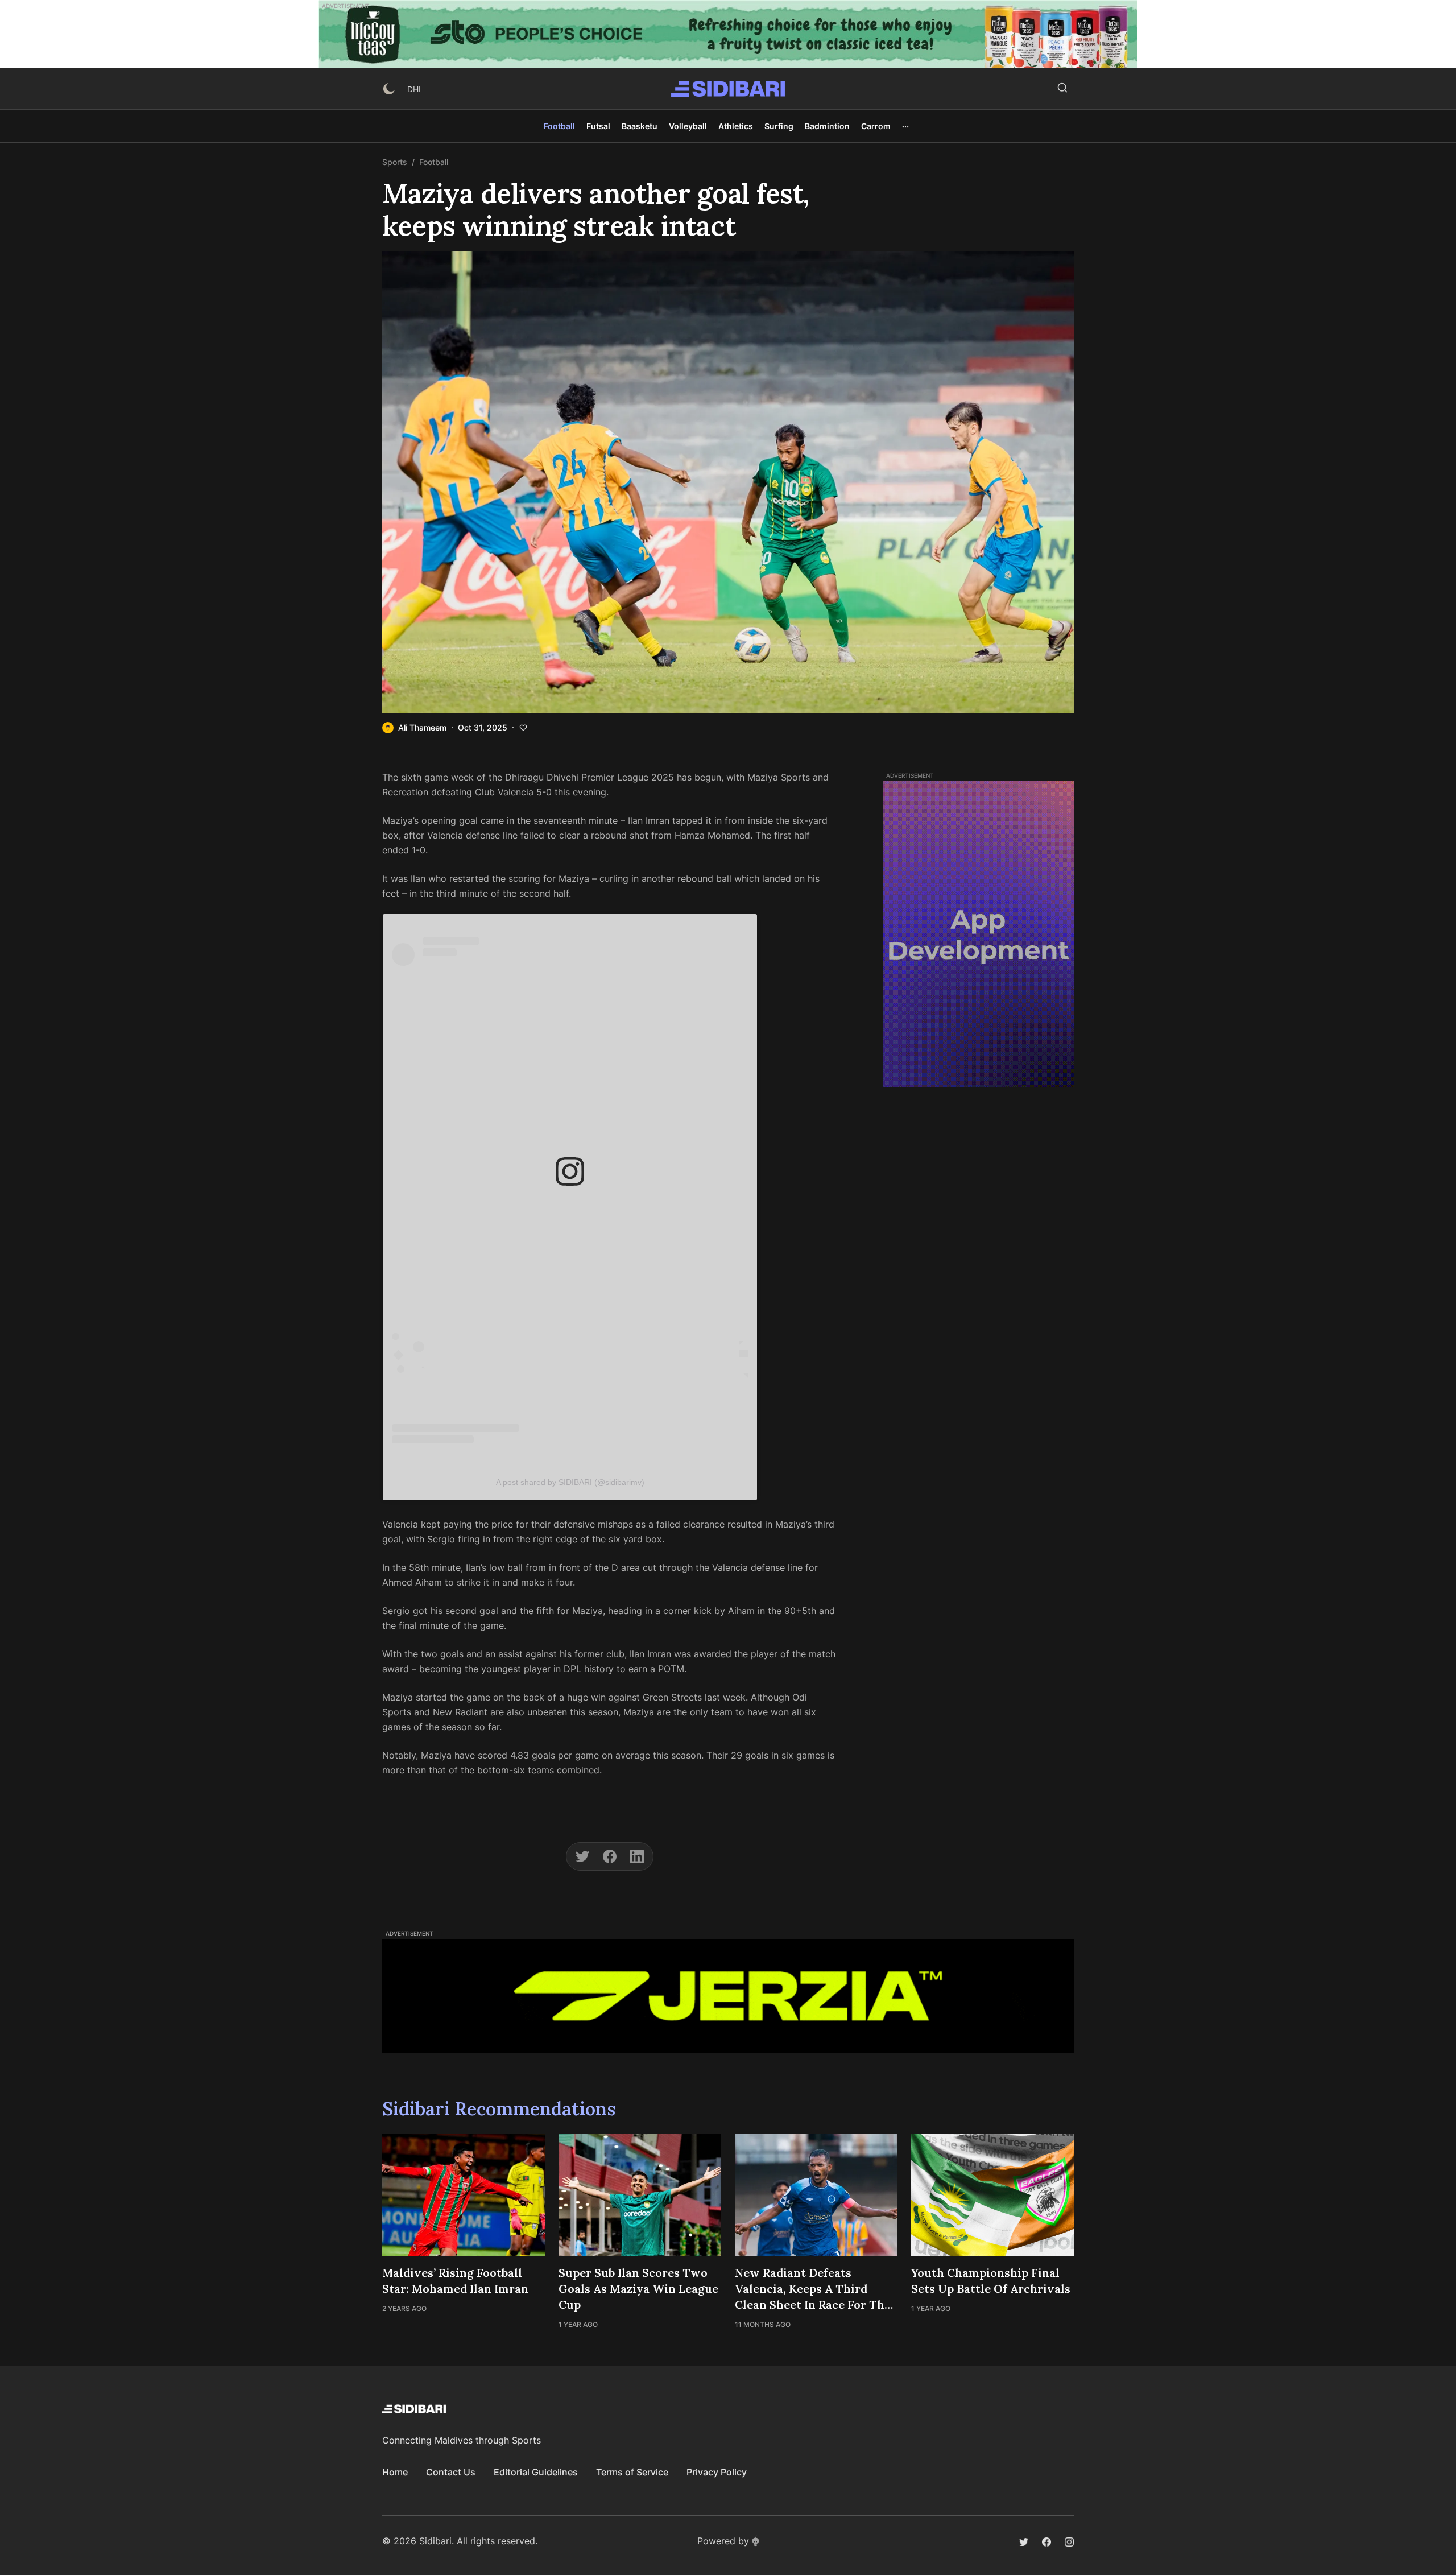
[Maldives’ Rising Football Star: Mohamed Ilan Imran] (464, 2195)
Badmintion (827, 126)
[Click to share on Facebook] (610, 1856)
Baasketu (640, 126)
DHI (414, 89)
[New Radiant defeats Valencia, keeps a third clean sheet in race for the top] (816, 2195)
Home (395, 2472)
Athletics (736, 126)
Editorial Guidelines (536, 2472)
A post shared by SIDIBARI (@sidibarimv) (570, 1482)
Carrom (876, 126)
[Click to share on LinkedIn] (637, 1856)
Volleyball (688, 126)
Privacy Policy (717, 2472)
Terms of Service (632, 2472)
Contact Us (451, 2472)
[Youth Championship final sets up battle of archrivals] (992, 2195)
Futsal (598, 126)
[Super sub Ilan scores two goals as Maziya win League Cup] (640, 2195)
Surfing (779, 126)
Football (559, 126)
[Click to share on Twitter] (582, 1856)
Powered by (723, 2541)
